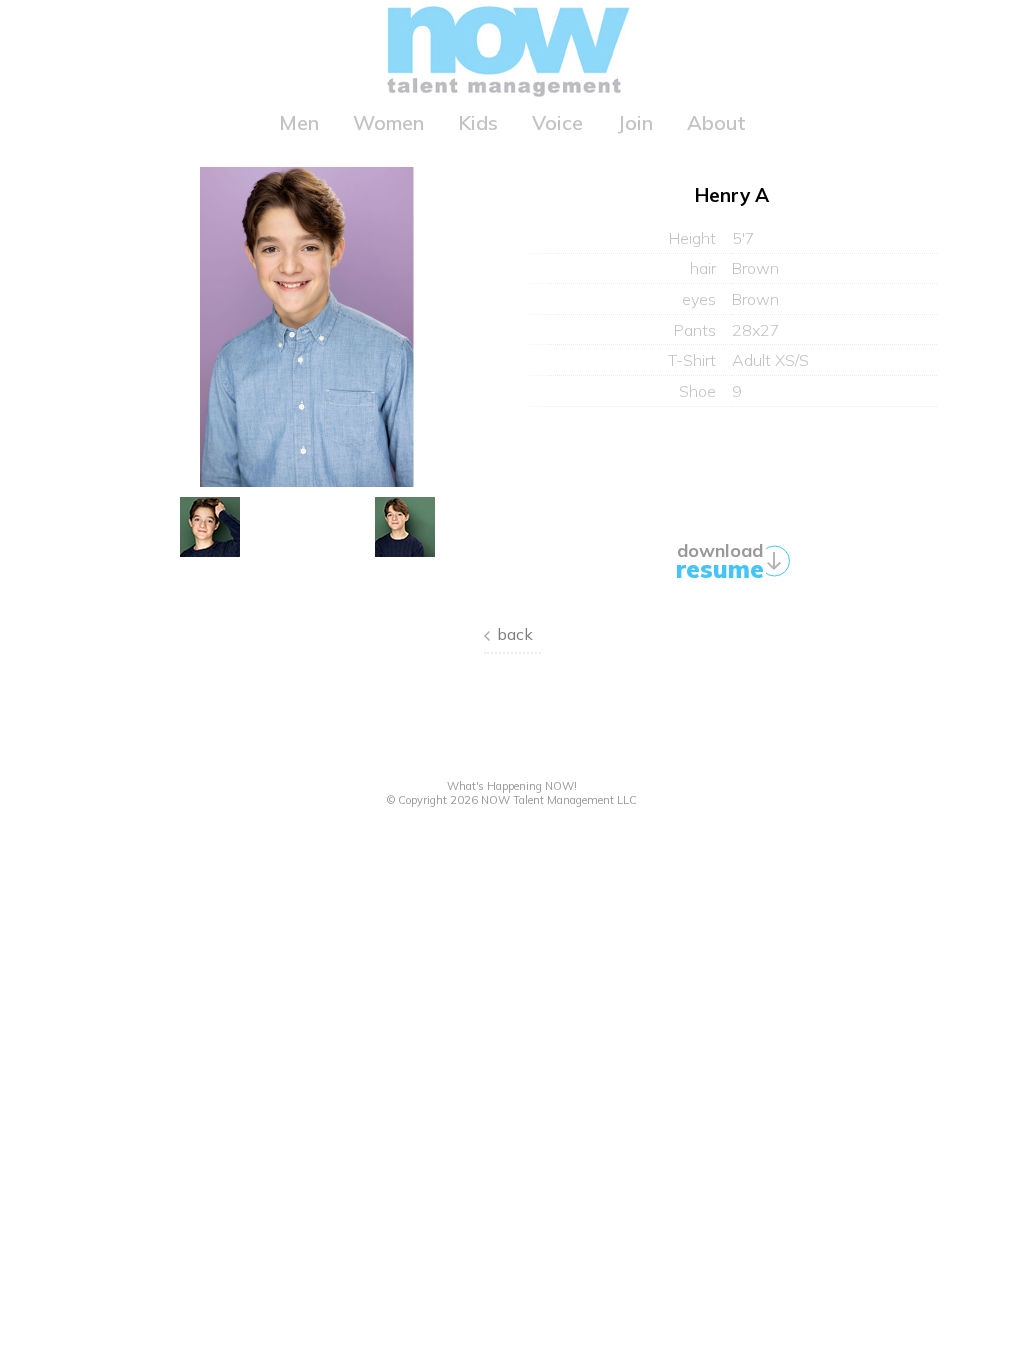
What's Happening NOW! (512, 786)
